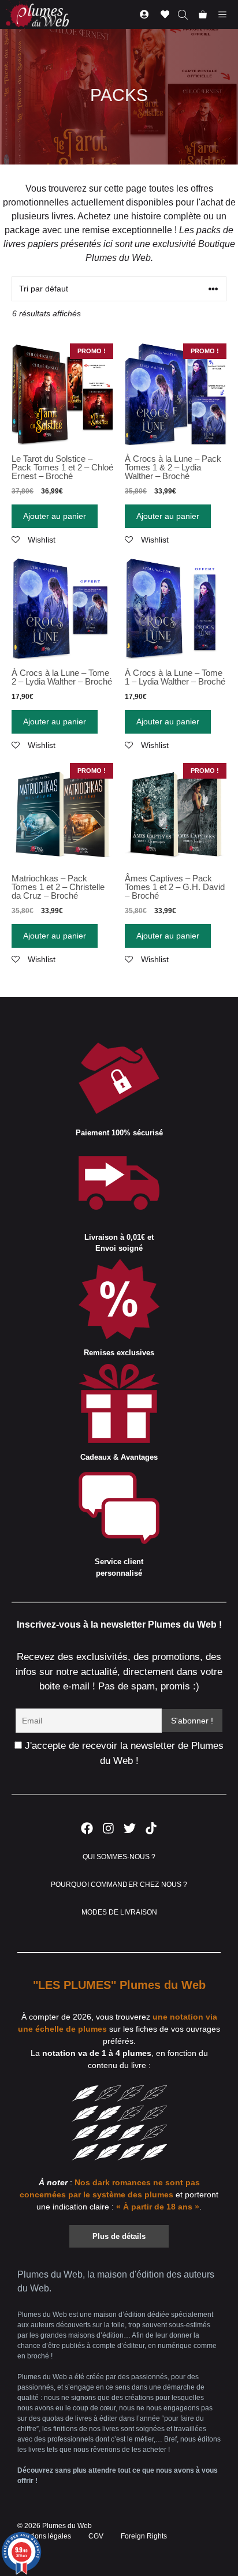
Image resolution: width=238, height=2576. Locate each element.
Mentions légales (44, 2536)
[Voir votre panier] (203, 14)
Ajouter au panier (55, 516)
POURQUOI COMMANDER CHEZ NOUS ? (119, 1885)
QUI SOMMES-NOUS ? (119, 1857)
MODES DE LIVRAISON (119, 1912)
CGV (96, 2536)
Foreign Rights (144, 2536)
